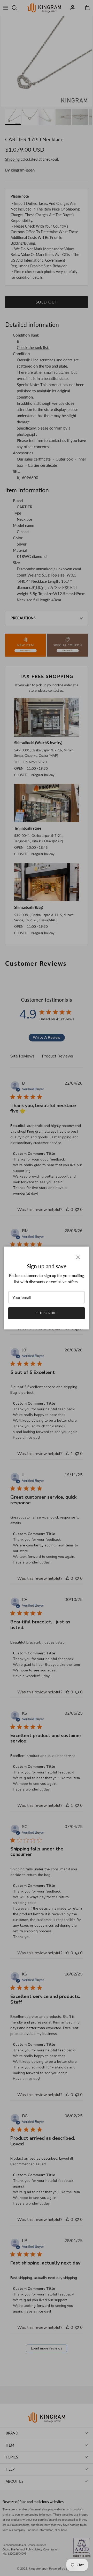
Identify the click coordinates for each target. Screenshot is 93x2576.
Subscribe (47, 1313)
